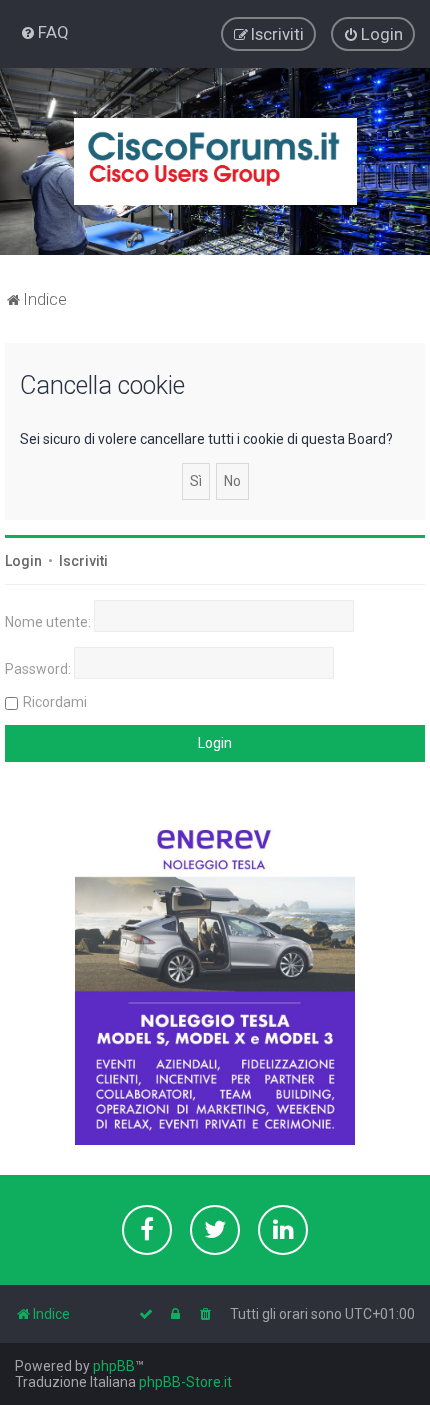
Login (23, 561)
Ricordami (55, 702)
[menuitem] (44, 32)
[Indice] (215, 161)
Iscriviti (83, 561)
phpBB (114, 1366)
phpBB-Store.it (185, 1382)
